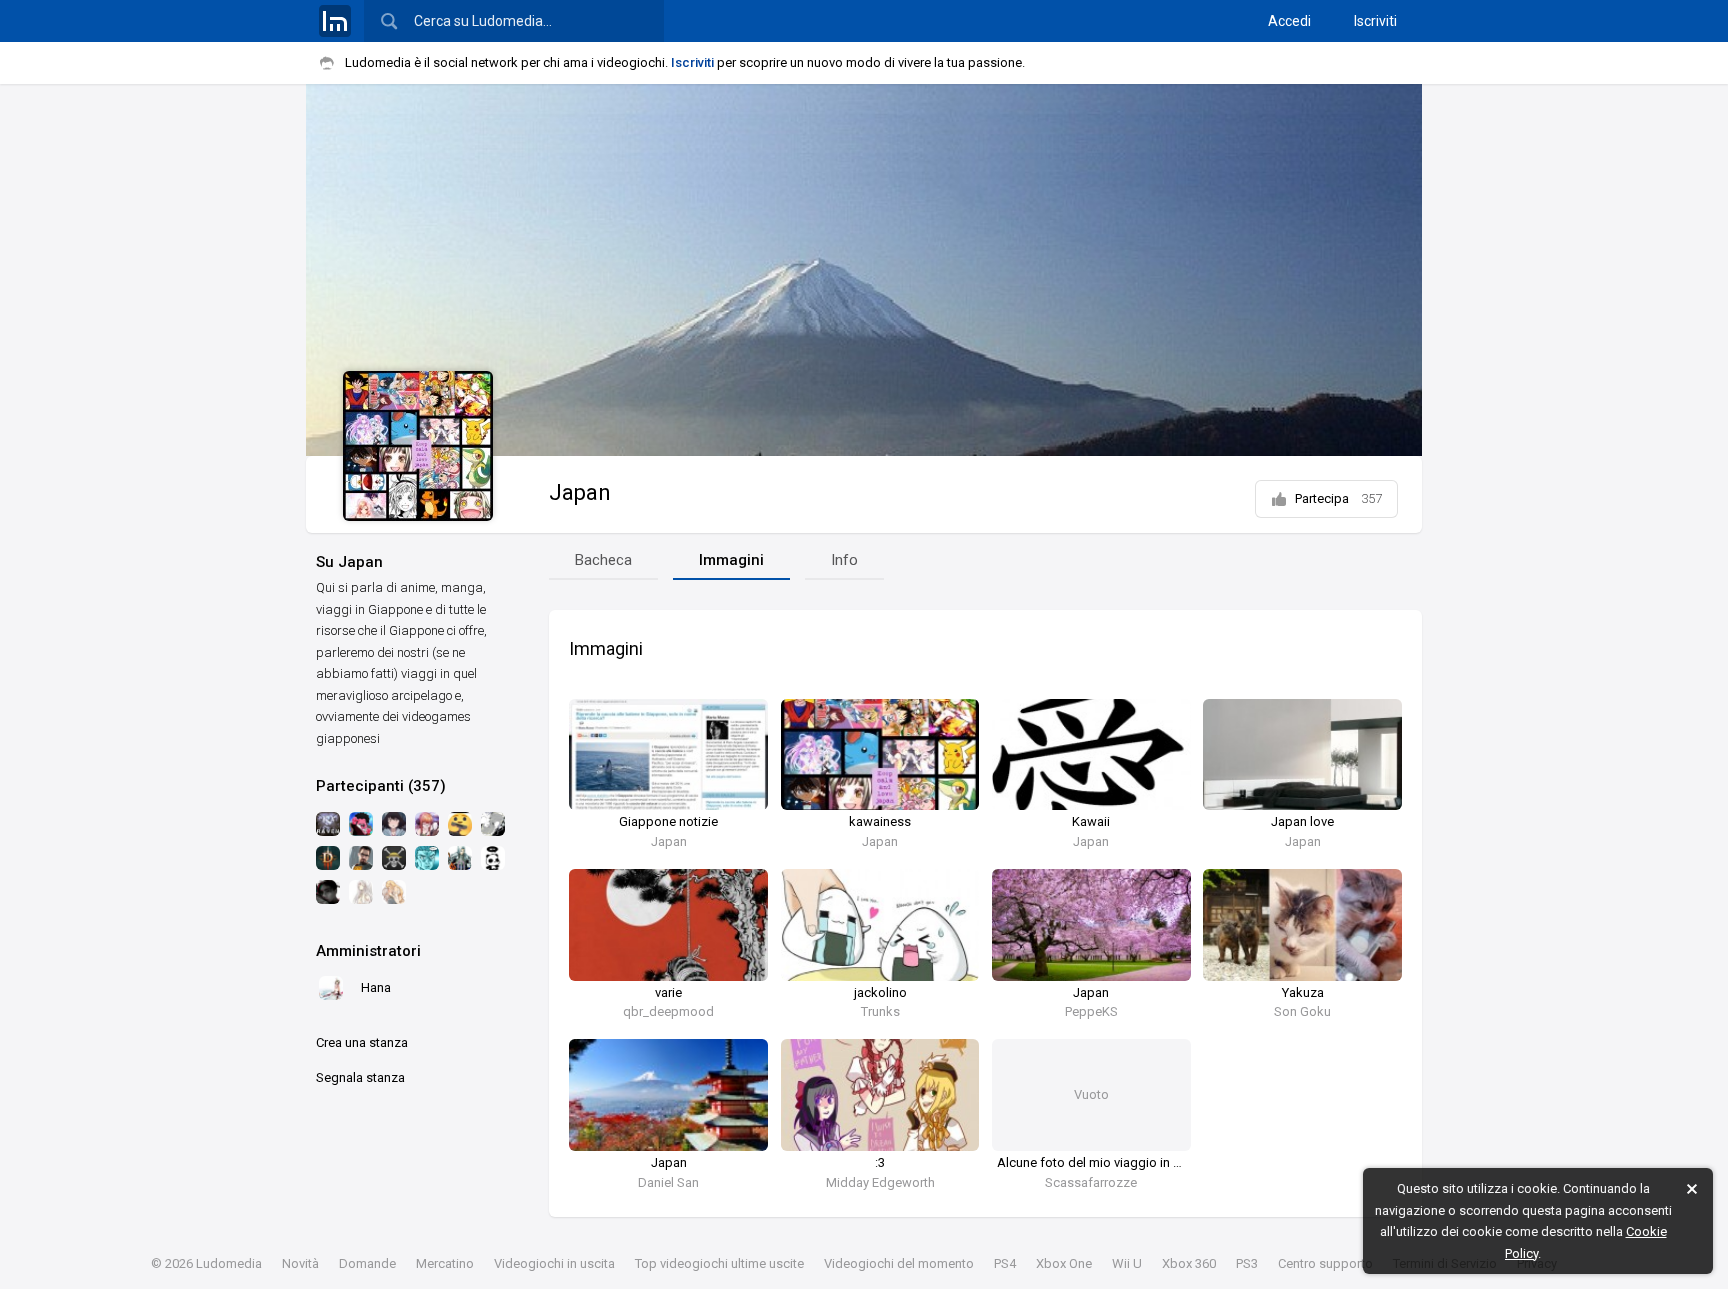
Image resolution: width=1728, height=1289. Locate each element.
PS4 (1005, 1263)
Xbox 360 (1189, 1263)
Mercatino (445, 1263)
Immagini (731, 560)
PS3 (1247, 1263)
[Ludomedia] (335, 21)
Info (844, 560)
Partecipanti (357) (381, 786)
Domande (367, 1263)
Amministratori (368, 951)
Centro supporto (1325, 1263)
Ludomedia (229, 1263)
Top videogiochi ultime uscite (719, 1263)
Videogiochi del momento (899, 1263)
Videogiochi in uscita (554, 1263)
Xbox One (1064, 1263)
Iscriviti (1375, 21)
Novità (300, 1263)
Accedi (1289, 21)
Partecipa (1338, 498)
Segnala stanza (360, 1077)
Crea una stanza (362, 1042)
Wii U (1127, 1263)
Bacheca (603, 560)
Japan (580, 492)
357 (1371, 498)
